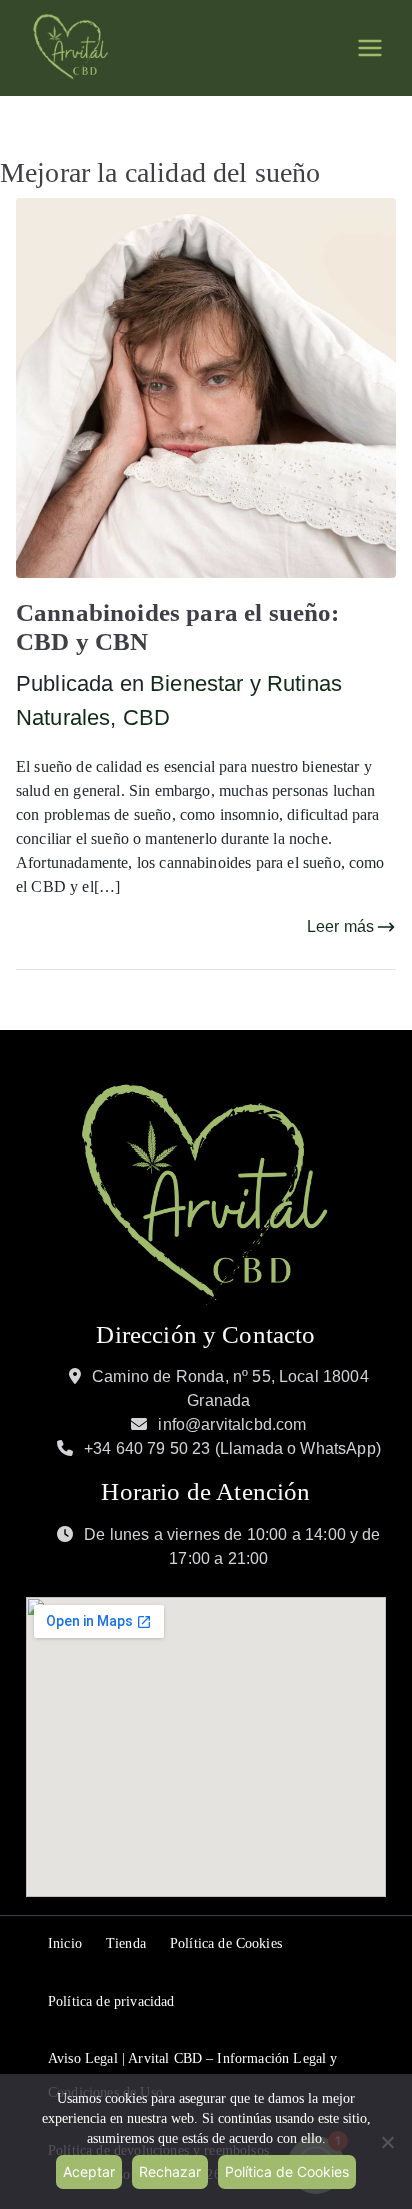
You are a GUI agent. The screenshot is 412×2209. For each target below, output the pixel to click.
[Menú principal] (370, 48)
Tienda (126, 1943)
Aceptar (89, 2171)
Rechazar (170, 2171)
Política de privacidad (111, 2001)
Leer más (340, 926)
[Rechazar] (387, 2142)
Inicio (65, 1943)
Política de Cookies (226, 1943)
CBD (146, 717)
